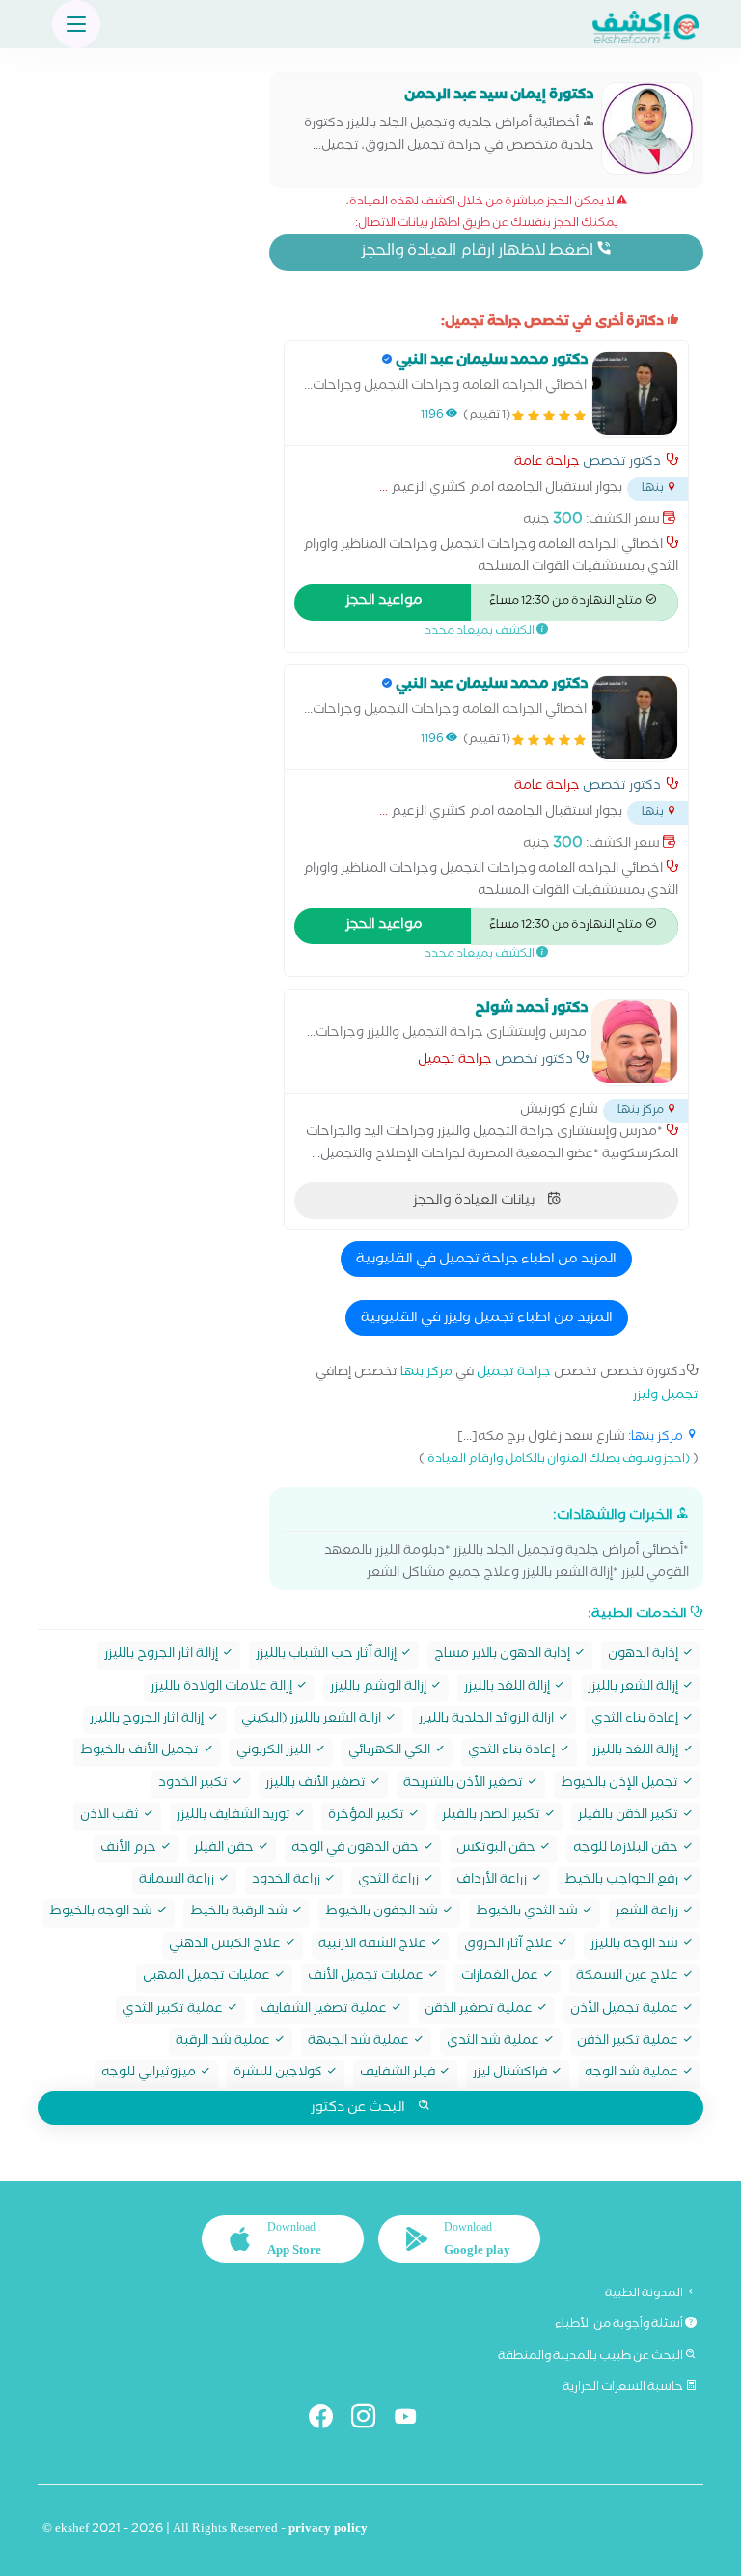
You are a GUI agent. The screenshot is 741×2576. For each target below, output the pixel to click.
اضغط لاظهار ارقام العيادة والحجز (479, 252)
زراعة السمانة (178, 1881)
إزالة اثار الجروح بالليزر (163, 1655)
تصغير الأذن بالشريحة (465, 1785)
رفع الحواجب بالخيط (623, 1881)
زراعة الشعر (648, 1913)
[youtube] (413, 2420)
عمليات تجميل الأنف (367, 1978)
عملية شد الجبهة (360, 2042)
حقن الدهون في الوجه (357, 1849)
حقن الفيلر (225, 1849)
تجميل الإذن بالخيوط (621, 1785)
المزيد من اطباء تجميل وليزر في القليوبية (487, 1319)
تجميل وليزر (666, 1397)
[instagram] (371, 2420)
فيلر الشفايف (399, 2074)
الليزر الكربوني (275, 1752)
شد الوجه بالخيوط (102, 1913)
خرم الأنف (130, 1849)
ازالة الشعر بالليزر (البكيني (313, 1720)
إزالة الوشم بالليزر (380, 1688)
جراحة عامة (547, 464)
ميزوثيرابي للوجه (150, 2074)
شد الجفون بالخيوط (383, 1913)
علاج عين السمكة (629, 1978)
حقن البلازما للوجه (627, 1849)
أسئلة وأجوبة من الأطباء (620, 2325)
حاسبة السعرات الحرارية (624, 2388)
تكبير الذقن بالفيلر (630, 1817)
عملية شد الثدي (494, 2042)
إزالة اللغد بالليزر (508, 1688)
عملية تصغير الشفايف (325, 2010)
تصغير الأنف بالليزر (317, 1785)
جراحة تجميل (455, 1062)
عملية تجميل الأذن (626, 2010)
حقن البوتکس (497, 1849)
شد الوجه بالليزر (636, 1946)
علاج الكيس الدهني (226, 1946)
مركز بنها (426, 1374)
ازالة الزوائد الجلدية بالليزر (488, 1720)
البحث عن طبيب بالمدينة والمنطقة (591, 2357)
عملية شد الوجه (633, 2074)
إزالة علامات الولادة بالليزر (223, 1688)
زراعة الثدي (390, 1881)
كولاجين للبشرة (279, 2074)
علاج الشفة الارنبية (374, 1946)
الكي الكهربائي (391, 1752)
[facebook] (329, 2420)
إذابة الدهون (645, 1655)
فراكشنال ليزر (511, 2074)
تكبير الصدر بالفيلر (493, 1817)
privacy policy (328, 2530)
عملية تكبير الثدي (174, 2010)
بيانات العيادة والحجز (475, 1202)
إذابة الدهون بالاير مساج (504, 1655)
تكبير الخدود (194, 1785)
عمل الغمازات (501, 1978)
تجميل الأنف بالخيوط (141, 1752)
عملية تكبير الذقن (629, 2042)
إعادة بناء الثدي (636, 1720)
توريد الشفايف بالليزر (235, 1817)
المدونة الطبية (645, 2294)
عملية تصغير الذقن (480, 2010)
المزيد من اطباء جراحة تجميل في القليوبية (486, 1261)
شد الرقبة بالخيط (240, 1913)
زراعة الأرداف (493, 1881)
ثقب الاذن (111, 1817)
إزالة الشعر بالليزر (634, 1688)
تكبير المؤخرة (368, 1817)
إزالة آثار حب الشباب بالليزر (328, 1655)
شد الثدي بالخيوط (528, 1913)
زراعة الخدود (288, 1881)
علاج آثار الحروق (510, 1946)
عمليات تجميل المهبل (208, 1978)
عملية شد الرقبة (224, 2042)
